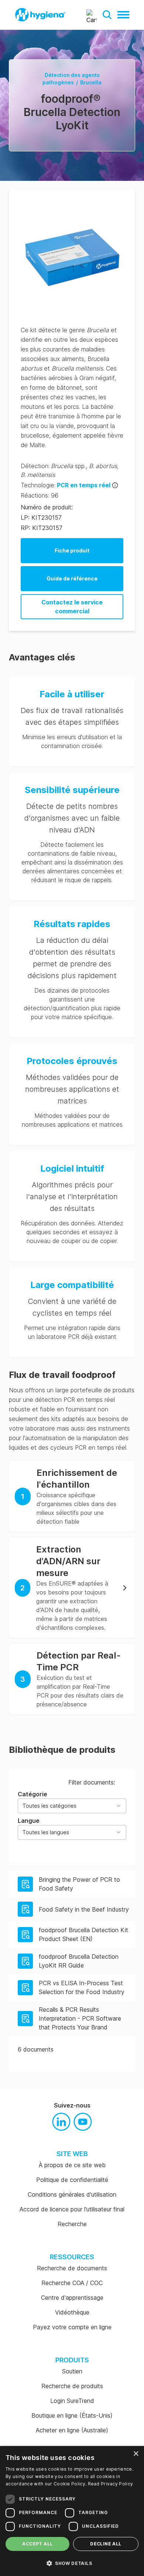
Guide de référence (72, 578)
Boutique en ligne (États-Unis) (72, 2415)
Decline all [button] (106, 2544)
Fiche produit (72, 550)
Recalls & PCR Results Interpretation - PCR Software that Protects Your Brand (80, 2018)
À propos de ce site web (72, 2165)
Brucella (91, 82)
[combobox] (72, 1806)
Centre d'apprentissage (72, 2298)
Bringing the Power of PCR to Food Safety (79, 1884)
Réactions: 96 (40, 495)
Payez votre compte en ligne (72, 2327)
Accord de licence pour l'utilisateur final (72, 2209)
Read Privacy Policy (111, 2484)
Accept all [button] (37, 2544)
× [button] (136, 2454)
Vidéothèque (72, 2312)
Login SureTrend (72, 2401)
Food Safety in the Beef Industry (84, 1909)
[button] (107, 15)
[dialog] (72, 2511)
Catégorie (47, 1800)
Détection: (35, 466)
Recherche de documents (72, 2268)
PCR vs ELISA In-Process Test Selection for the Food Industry (82, 1987)
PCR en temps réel (84, 485)
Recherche (72, 2224)
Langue (43, 1826)
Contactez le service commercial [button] (72, 607)
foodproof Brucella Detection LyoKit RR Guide (79, 1961)
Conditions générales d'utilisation (72, 2194)
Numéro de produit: (47, 507)
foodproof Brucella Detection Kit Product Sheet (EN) (83, 1934)
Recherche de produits (72, 2386)
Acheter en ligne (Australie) (72, 2430)
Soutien (72, 2371)
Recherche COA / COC (72, 2283)
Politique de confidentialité (72, 2180)
